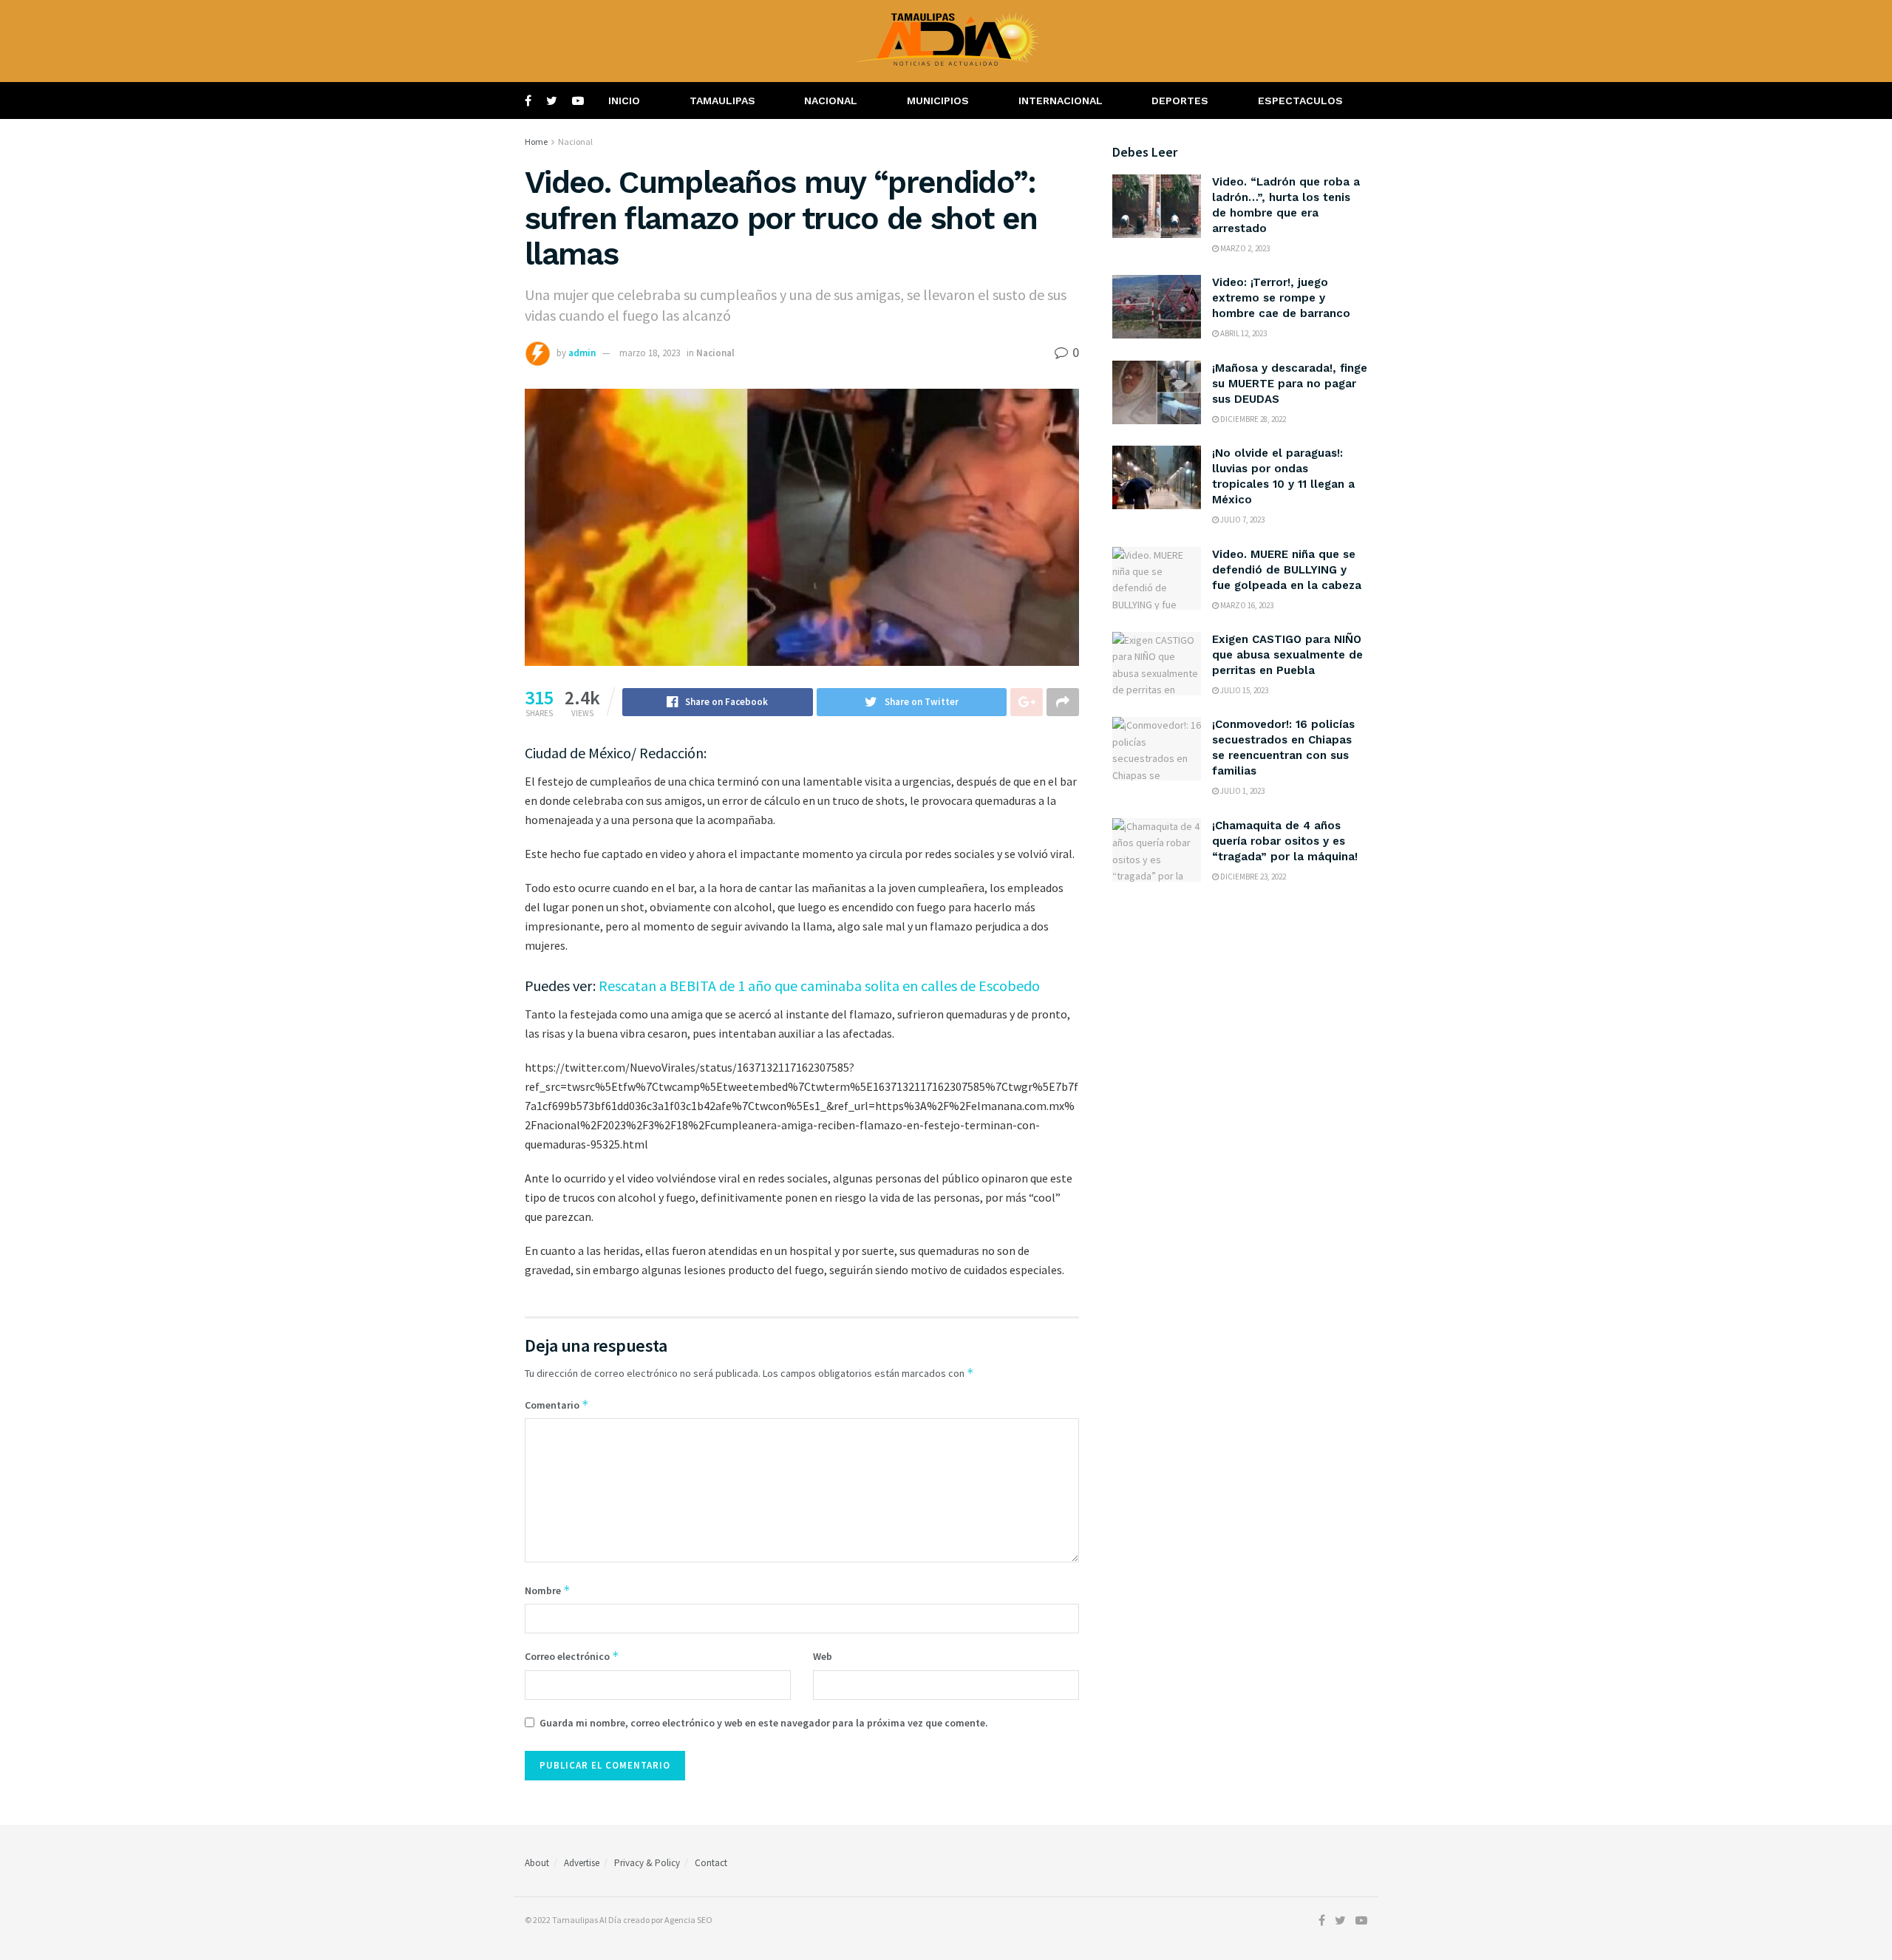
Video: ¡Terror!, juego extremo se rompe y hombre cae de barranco (1281, 298)
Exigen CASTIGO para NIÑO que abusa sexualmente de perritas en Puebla (1287, 655)
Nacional (831, 101)
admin (582, 353)
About (537, 1863)
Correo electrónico (572, 1656)
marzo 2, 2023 (1244, 248)
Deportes (1180, 101)
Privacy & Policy (647, 1863)
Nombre (548, 1590)
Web (823, 1656)
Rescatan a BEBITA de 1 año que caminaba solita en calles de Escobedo (819, 986)
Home (536, 142)
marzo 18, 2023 (650, 353)
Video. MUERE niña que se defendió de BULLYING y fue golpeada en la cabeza (1287, 570)
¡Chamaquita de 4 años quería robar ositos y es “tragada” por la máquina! (1285, 841)
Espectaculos (1300, 101)
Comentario (557, 1405)
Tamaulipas (722, 101)
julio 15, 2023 (1243, 690)
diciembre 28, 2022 (1252, 419)
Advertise (582, 1863)
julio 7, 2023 (1242, 520)
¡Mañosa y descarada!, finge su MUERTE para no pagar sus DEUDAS (1290, 384)
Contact (711, 1863)
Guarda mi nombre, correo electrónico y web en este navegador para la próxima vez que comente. (764, 1723)
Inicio (624, 101)
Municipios (938, 101)
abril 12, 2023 (1243, 333)
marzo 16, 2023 (1246, 605)
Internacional (1061, 101)
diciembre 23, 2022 (1252, 877)
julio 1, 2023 (1242, 791)
